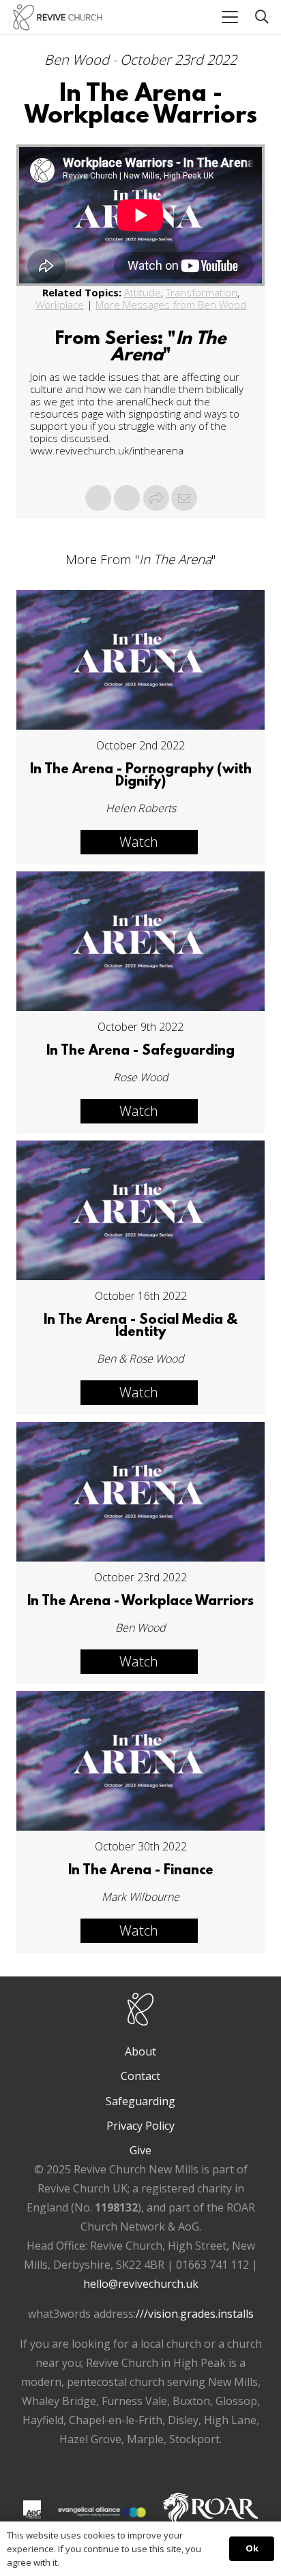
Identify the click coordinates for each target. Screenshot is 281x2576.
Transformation (202, 292)
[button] (230, 17)
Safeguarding (140, 2101)
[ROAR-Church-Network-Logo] (210, 2512)
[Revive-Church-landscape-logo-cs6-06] (58, 17)
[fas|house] (32, 2509)
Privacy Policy (140, 2126)
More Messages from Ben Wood (171, 305)
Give (140, 2150)
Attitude (143, 292)
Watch (139, 842)
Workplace (60, 305)
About (140, 2051)
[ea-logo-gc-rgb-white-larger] (102, 2512)
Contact (140, 2076)
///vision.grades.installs (195, 2314)
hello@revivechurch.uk (141, 2284)
